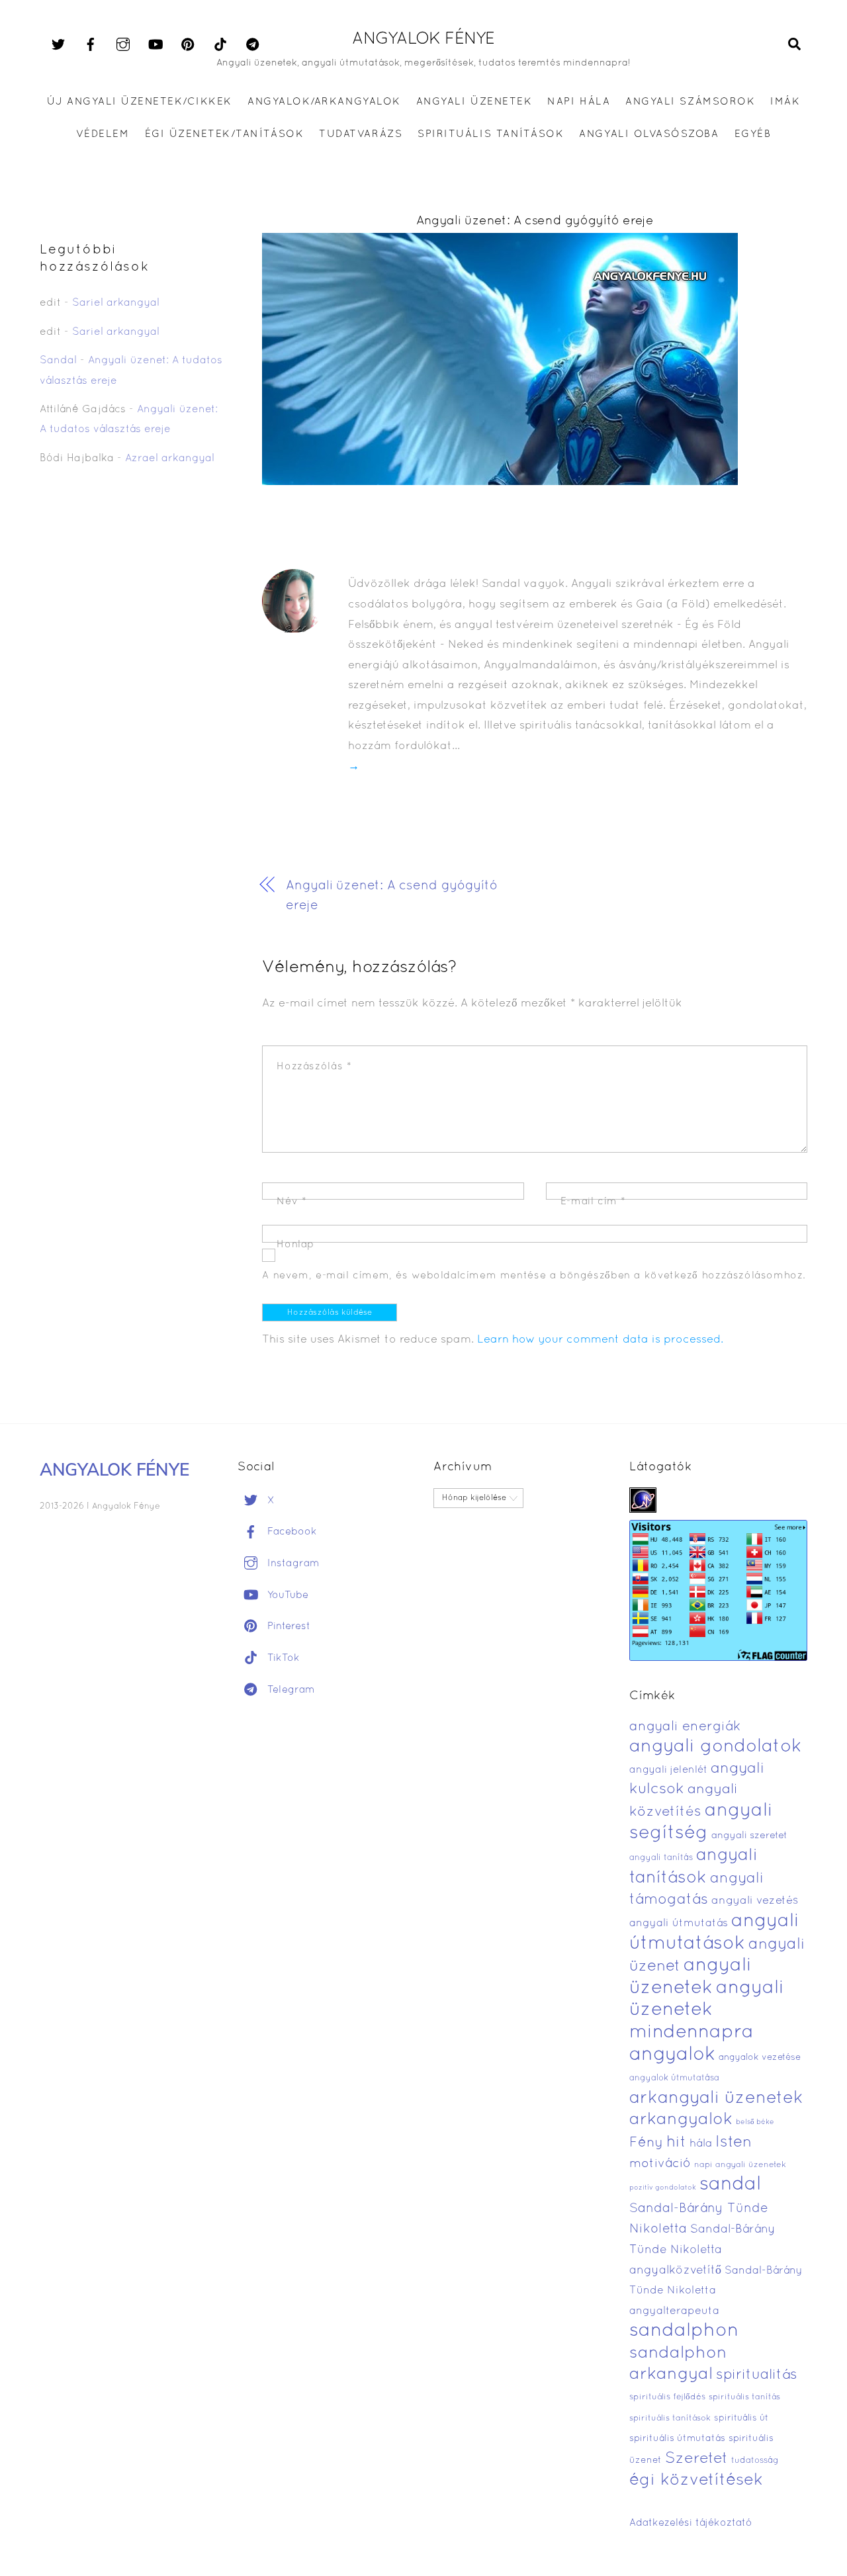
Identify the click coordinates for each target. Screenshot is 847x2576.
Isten (734, 2143)
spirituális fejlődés (667, 2397)
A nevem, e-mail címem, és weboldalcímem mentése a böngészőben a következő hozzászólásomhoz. (534, 1276)
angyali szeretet (749, 1836)
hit (676, 2143)
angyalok (672, 2055)
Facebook (290, 1532)
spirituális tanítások (670, 2419)
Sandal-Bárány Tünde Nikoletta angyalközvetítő (702, 2250)
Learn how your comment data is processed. (600, 1340)
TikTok (282, 1658)
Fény (646, 2143)
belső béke (755, 2122)
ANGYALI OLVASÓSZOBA (649, 134)
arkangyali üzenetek (716, 2099)
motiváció (660, 2164)
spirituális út (741, 2419)
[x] (58, 45)
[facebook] (91, 45)
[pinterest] (188, 45)
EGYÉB (753, 134)
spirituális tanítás (744, 2397)
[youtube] (156, 45)
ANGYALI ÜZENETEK (474, 102)
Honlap (295, 1245)
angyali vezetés (755, 1901)
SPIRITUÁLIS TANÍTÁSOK (491, 134)
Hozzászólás (314, 1067)
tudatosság (755, 2461)
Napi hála (579, 102)
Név (291, 1202)
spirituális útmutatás (677, 2439)
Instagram (292, 1564)
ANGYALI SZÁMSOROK (690, 102)
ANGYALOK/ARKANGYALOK (324, 102)
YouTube (286, 1595)
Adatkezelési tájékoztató (691, 2523)
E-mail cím (593, 1202)
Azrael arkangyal (170, 459)
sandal (730, 2185)
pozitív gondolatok (663, 2188)
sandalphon (684, 2331)
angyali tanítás (661, 1858)
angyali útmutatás (679, 1924)
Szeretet (696, 2459)
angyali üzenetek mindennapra (707, 2011)
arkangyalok (681, 2120)
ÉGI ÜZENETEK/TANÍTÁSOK (224, 134)
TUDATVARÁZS (361, 134)
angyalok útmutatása (674, 2078)
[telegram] (253, 45)
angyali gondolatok (716, 1747)
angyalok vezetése (760, 2058)
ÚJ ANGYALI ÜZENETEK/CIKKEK (140, 102)
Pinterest (287, 1626)
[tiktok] (220, 45)
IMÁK (785, 102)
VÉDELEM (103, 134)
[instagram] (123, 45)
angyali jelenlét (668, 1770)
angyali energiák (685, 1727)
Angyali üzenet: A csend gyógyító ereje (535, 221)
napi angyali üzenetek (740, 2165)
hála (701, 2144)
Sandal (58, 361)
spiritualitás (757, 2375)
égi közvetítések (696, 2480)
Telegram (290, 1690)
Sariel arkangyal (116, 303)
